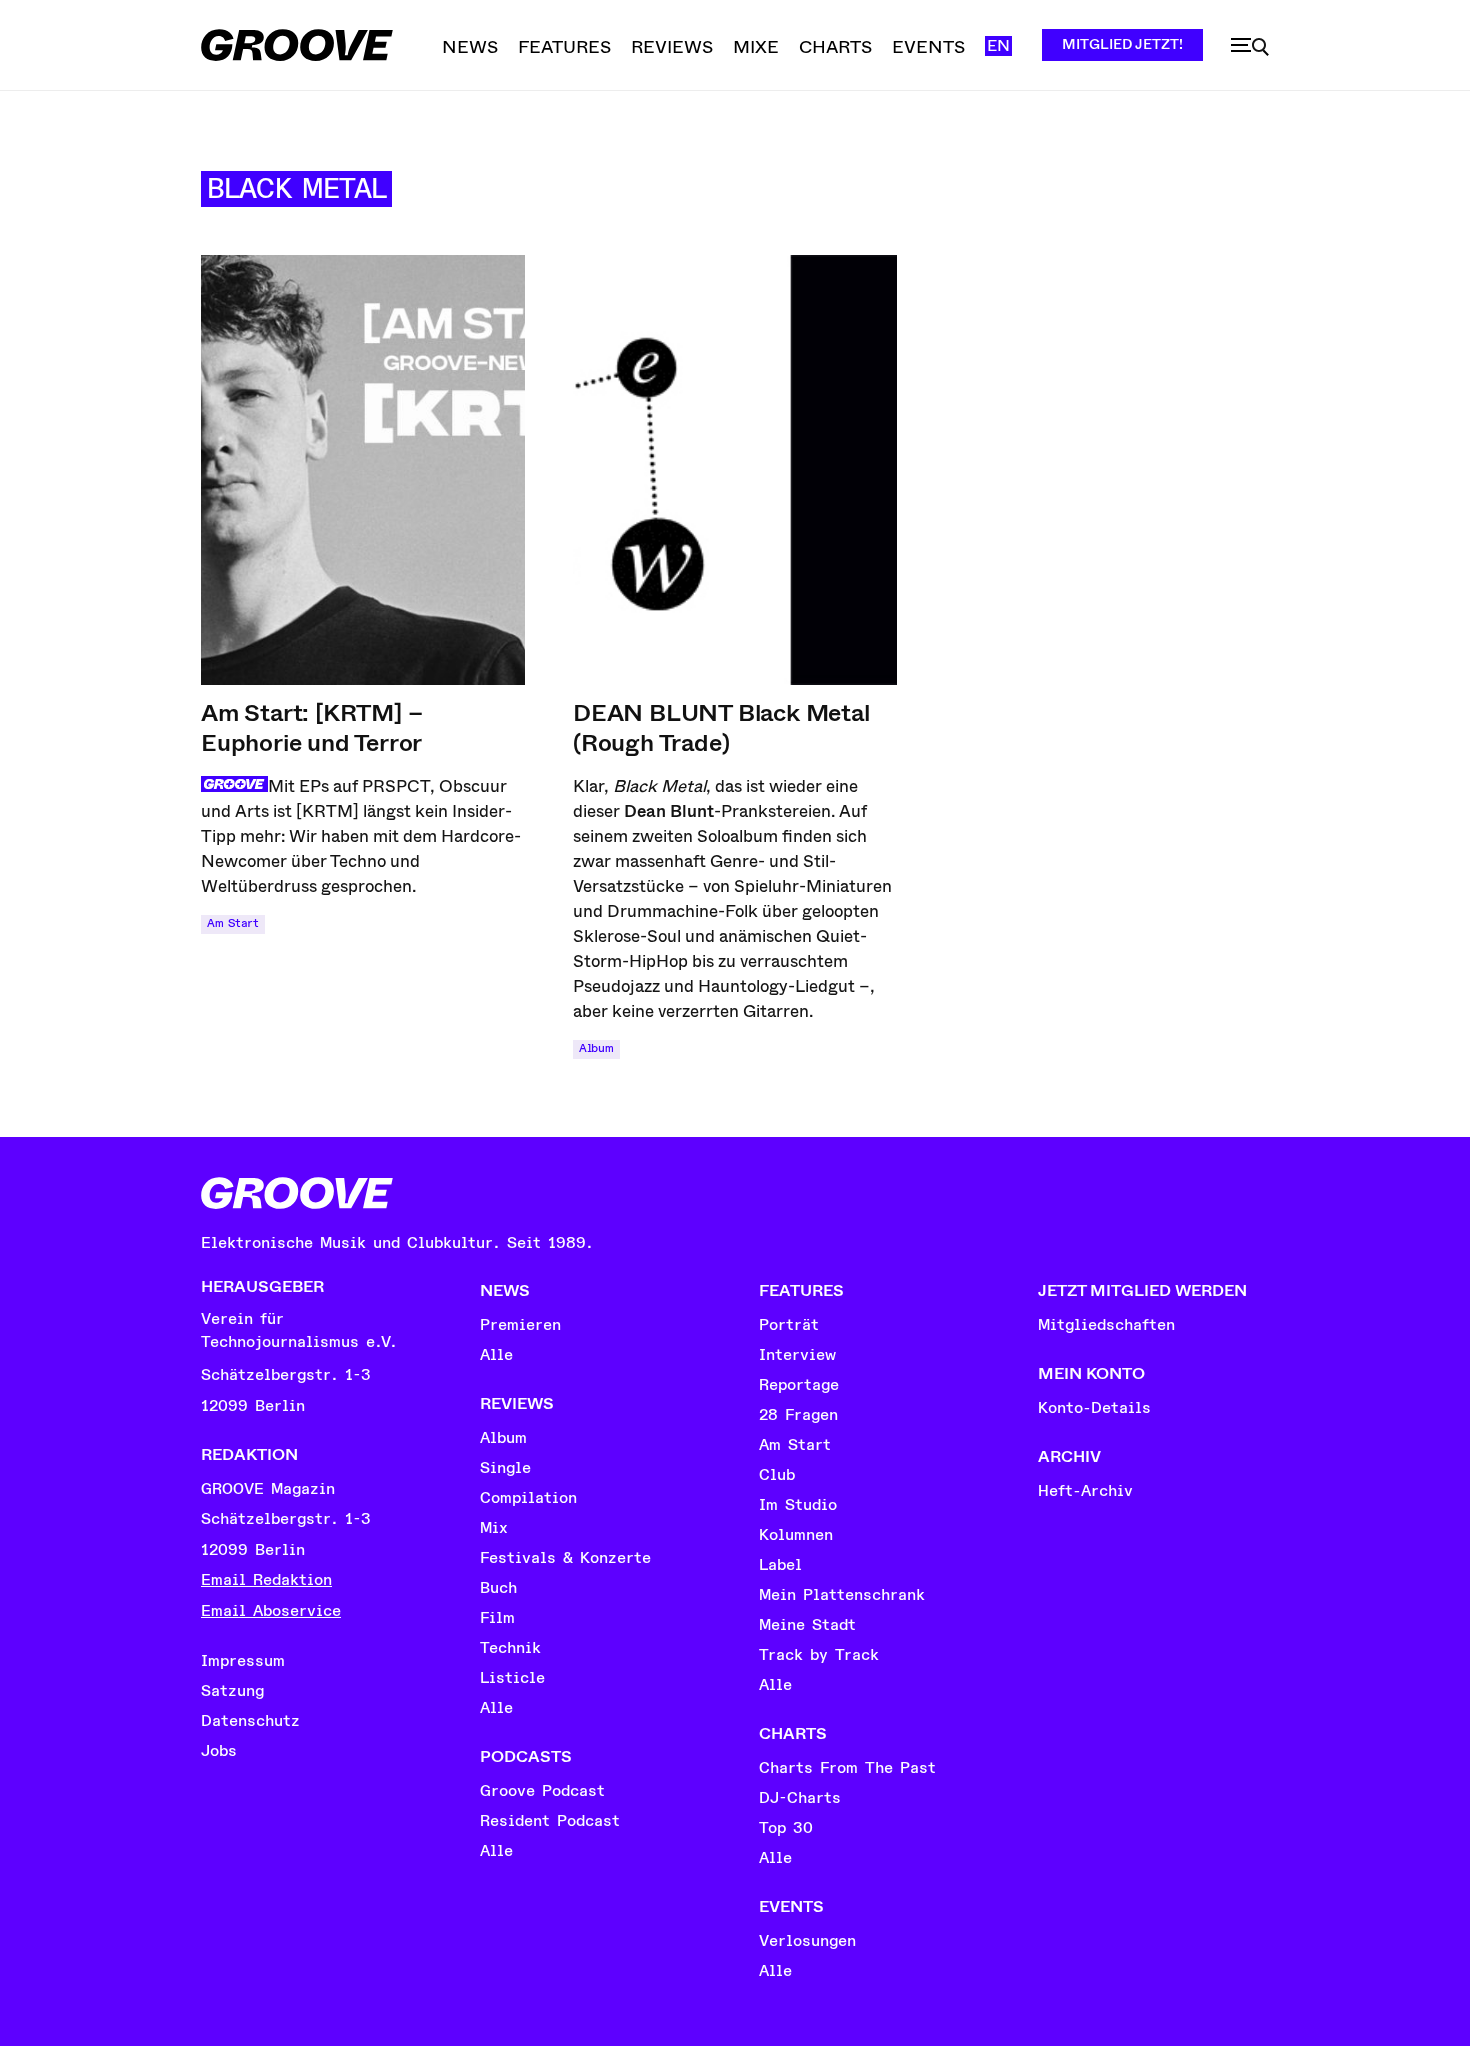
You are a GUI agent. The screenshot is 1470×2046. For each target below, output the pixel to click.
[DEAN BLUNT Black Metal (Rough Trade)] (735, 470)
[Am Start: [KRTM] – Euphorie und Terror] (363, 470)
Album (596, 1048)
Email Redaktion (266, 1580)
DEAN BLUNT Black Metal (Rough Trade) (721, 728)
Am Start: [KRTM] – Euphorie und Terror (311, 728)
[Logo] (297, 45)
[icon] (1250, 47)
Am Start (233, 923)
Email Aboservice (271, 1611)
